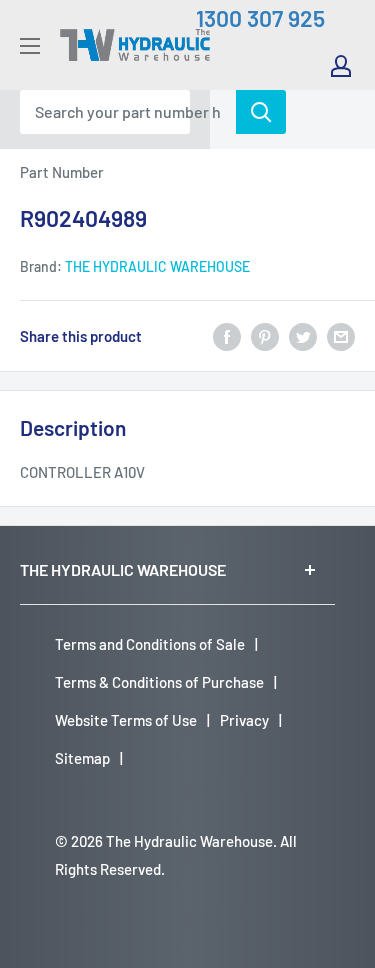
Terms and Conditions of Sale (150, 644)
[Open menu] (30, 46)
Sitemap (82, 758)
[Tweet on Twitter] (303, 336)
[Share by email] (341, 336)
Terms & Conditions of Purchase (159, 682)
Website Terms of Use (126, 720)
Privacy (244, 720)
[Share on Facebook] (227, 336)
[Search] (261, 112)
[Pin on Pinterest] (265, 336)
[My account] (341, 66)
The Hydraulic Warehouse (157, 266)
